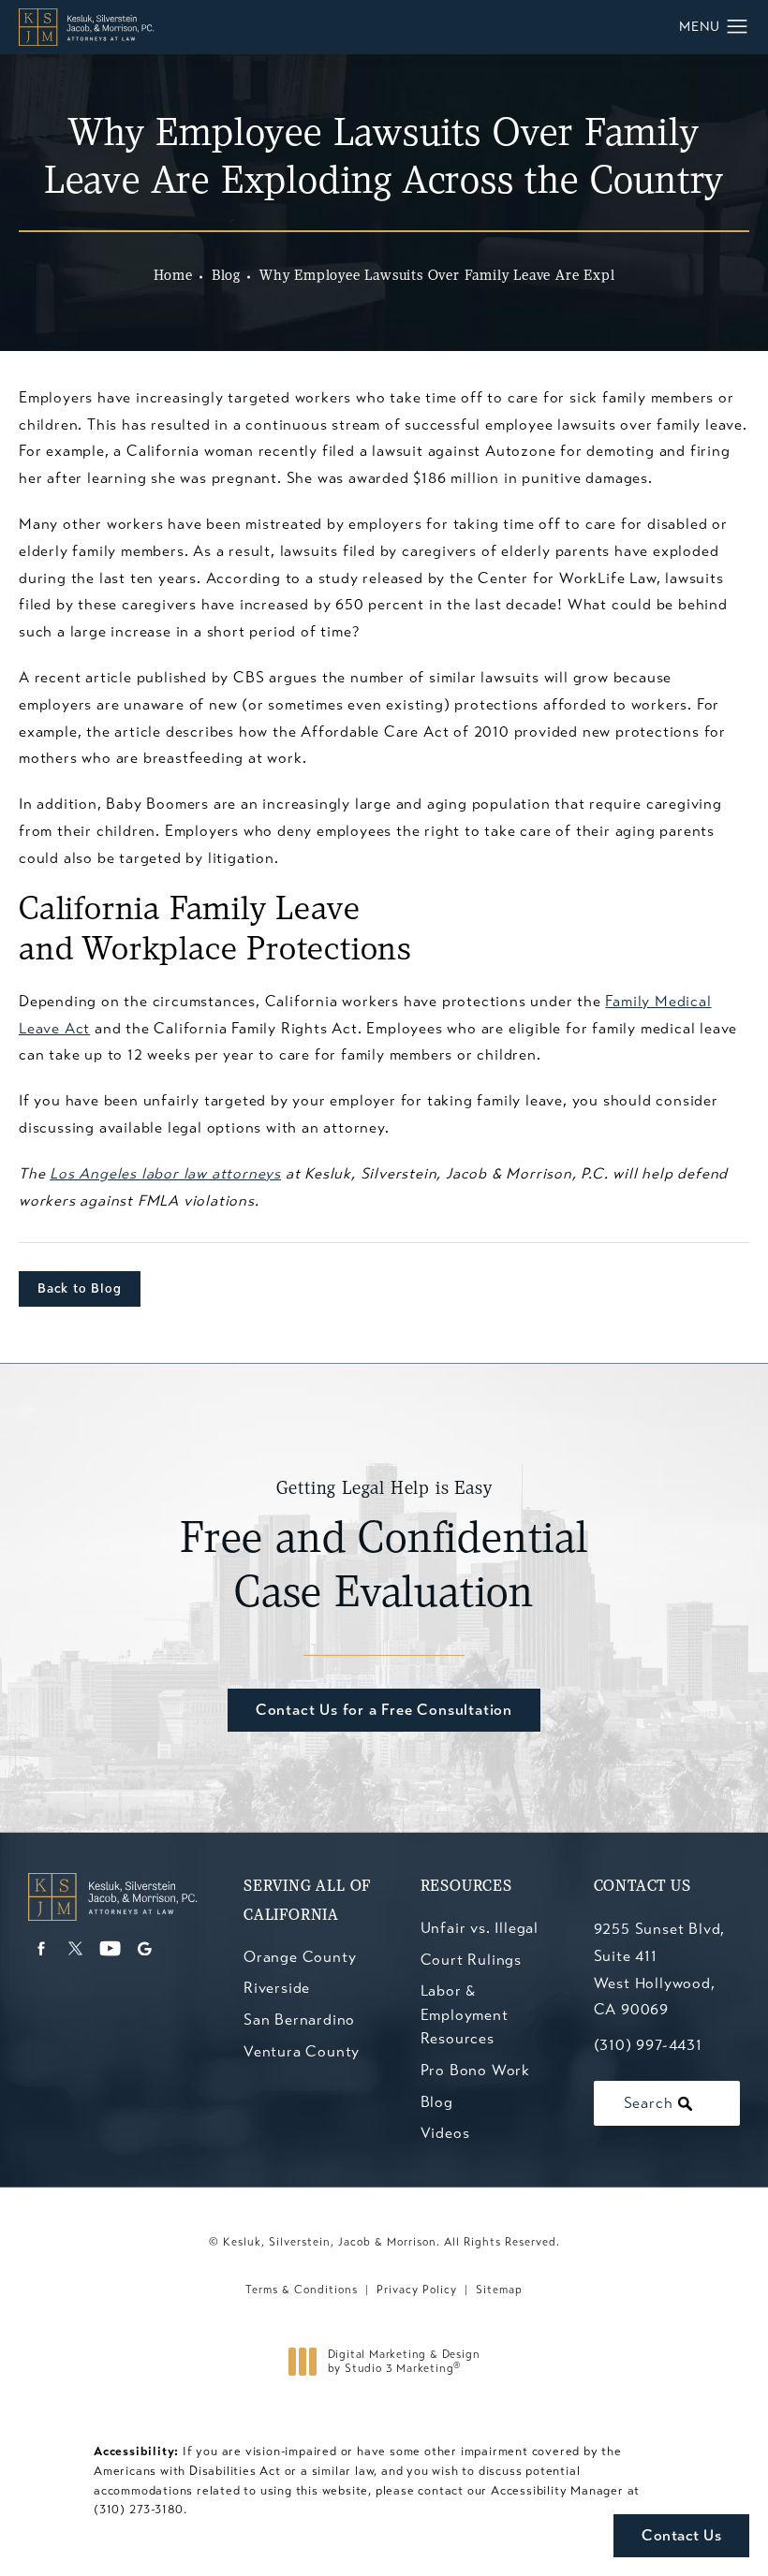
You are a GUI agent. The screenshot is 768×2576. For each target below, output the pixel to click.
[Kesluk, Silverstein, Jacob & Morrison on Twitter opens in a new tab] (75, 1948)
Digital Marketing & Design (404, 2362)
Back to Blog (80, 1288)
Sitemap (499, 2290)
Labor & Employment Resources (465, 2014)
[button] (738, 27)
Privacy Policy (417, 2290)
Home (173, 276)
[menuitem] (41, 1948)
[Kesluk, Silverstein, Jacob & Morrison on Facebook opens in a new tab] (41, 1948)
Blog (226, 276)
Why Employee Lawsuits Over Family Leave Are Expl (437, 276)
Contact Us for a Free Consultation (384, 1710)
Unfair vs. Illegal (480, 1928)
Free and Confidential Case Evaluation (384, 1548)
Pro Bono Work (475, 2070)
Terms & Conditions (302, 2290)
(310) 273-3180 (139, 2510)
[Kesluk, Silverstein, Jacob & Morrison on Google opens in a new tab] (145, 1948)
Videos (445, 2133)
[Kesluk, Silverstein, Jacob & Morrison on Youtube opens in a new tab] (110, 1948)
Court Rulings (471, 1960)
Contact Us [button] (681, 2535)
